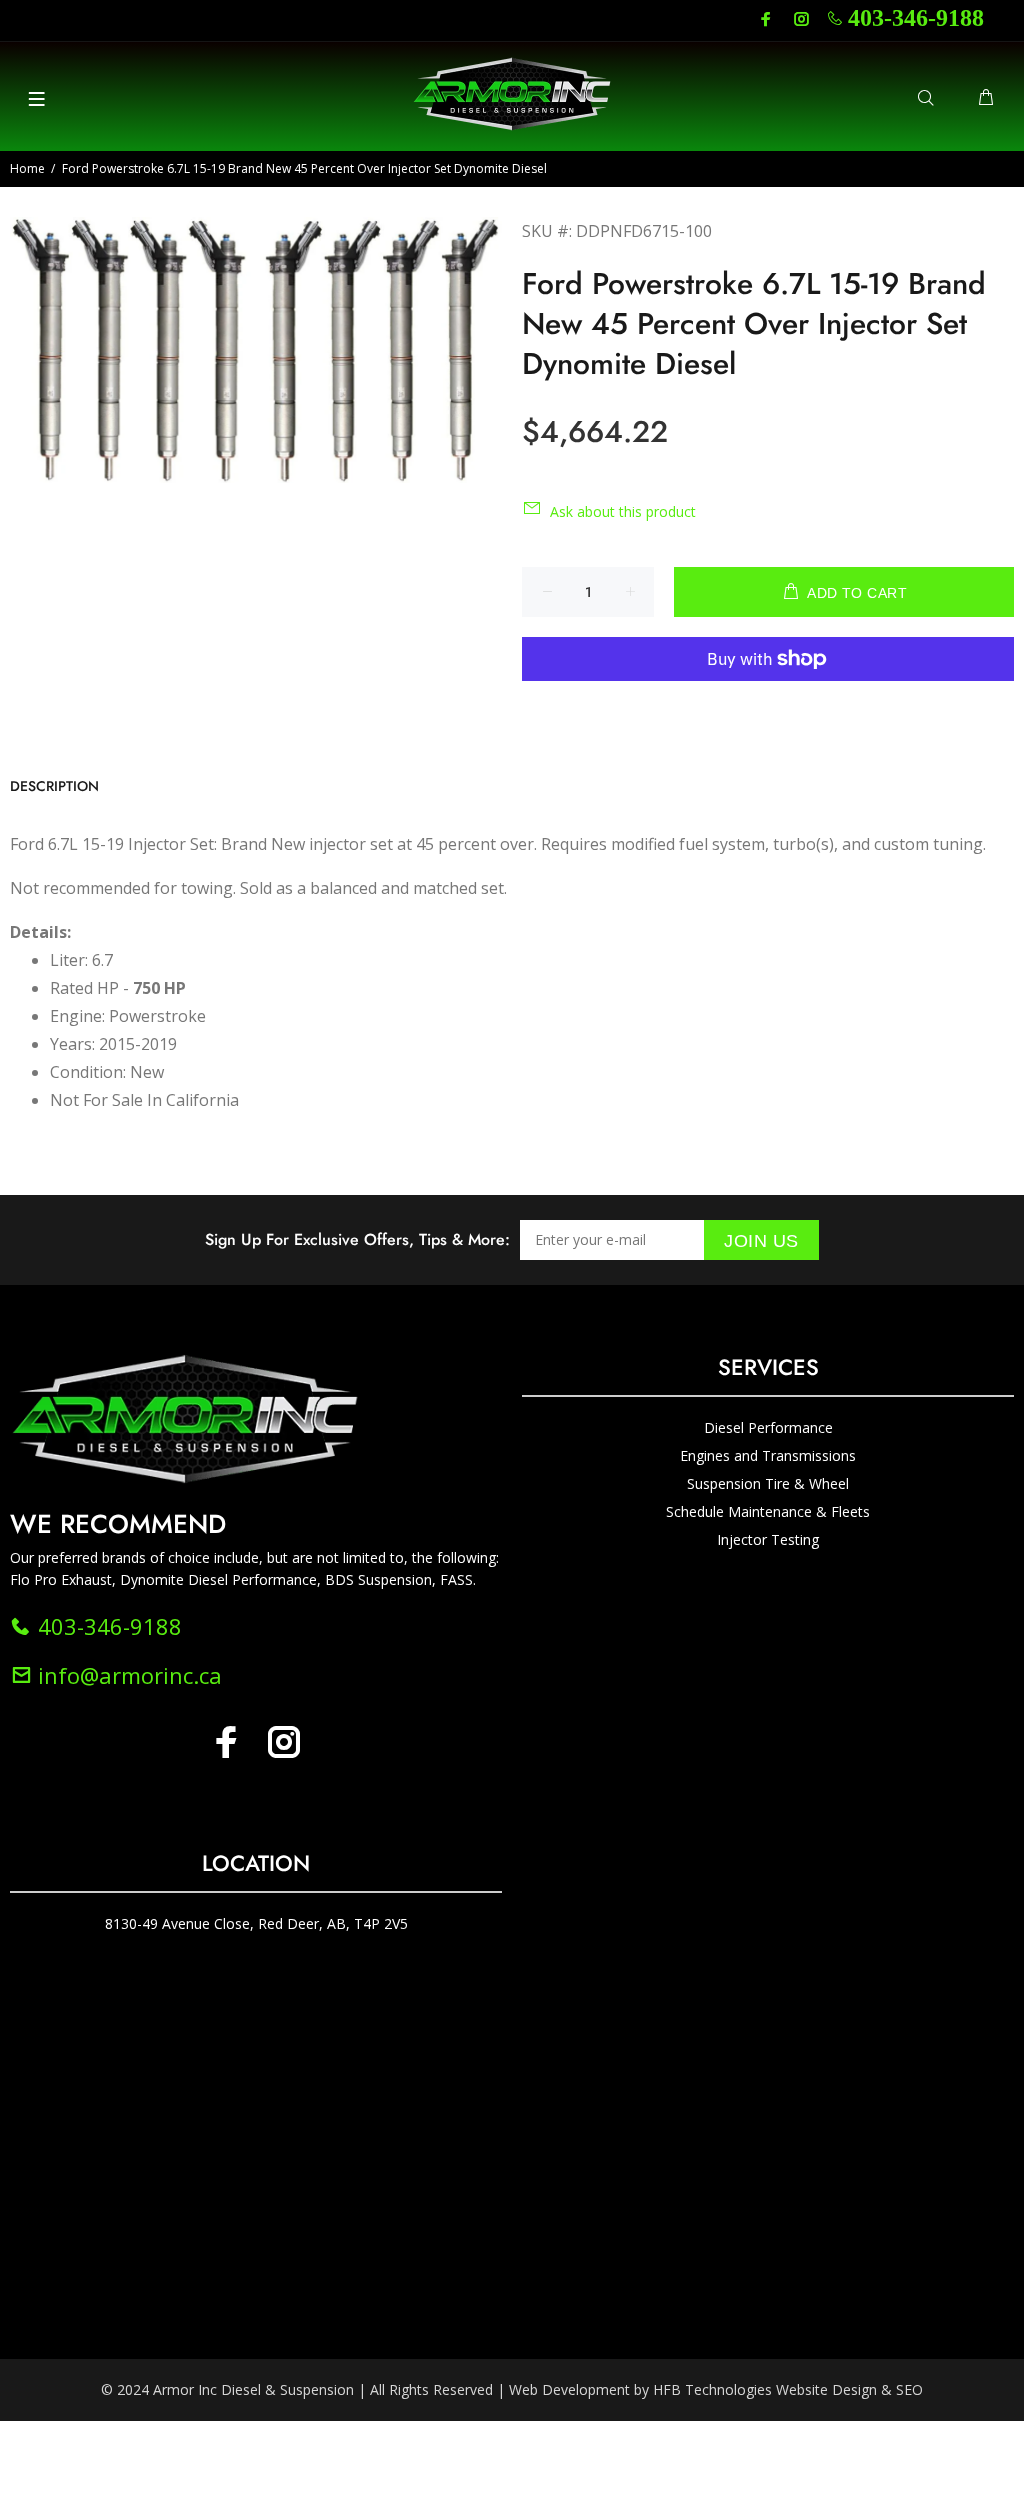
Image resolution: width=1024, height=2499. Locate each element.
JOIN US (761, 1241)
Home (27, 168)
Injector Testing (768, 1539)
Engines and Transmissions (768, 1455)
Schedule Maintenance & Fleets (768, 1511)
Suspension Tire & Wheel (768, 1483)
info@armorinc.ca (127, 1675)
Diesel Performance (768, 1427)
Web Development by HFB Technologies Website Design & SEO (716, 2389)
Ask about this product (623, 511)
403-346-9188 (916, 18)
